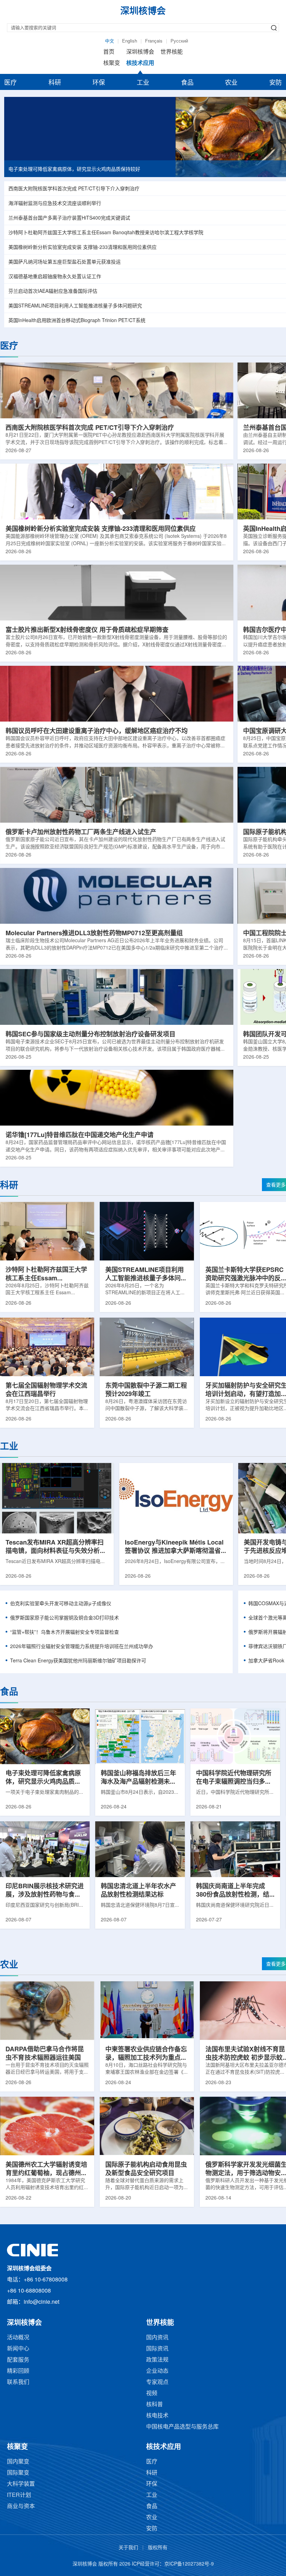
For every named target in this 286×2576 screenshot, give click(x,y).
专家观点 (157, 2382)
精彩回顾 (18, 2371)
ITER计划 (19, 2495)
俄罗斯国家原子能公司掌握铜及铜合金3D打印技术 (65, 1618)
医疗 (10, 83)
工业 (143, 83)
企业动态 (157, 2371)
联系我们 (18, 2382)
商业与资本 (21, 2506)
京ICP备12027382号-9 (189, 2564)
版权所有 (158, 2548)
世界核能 (172, 52)
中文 (110, 41)
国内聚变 (18, 2462)
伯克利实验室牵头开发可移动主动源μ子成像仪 (61, 1604)
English (130, 41)
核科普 (155, 2405)
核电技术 (157, 2416)
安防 (276, 83)
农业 (231, 83)
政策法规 (157, 2360)
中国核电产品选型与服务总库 (182, 2427)
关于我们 (128, 2548)
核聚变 (112, 63)
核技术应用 (140, 63)
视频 (152, 2394)
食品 (187, 83)
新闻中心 (18, 2349)
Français (154, 41)
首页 (109, 52)
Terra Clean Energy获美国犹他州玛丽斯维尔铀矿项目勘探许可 (78, 1661)
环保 (99, 83)
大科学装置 (21, 2484)
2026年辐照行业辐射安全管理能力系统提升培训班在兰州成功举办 (82, 1647)
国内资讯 (157, 2338)
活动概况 (18, 2338)
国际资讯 (157, 2349)
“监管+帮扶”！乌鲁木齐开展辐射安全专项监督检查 (65, 1633)
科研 (55, 83)
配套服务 (18, 2360)
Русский (179, 41)
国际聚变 (18, 2473)
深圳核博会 (140, 52)
